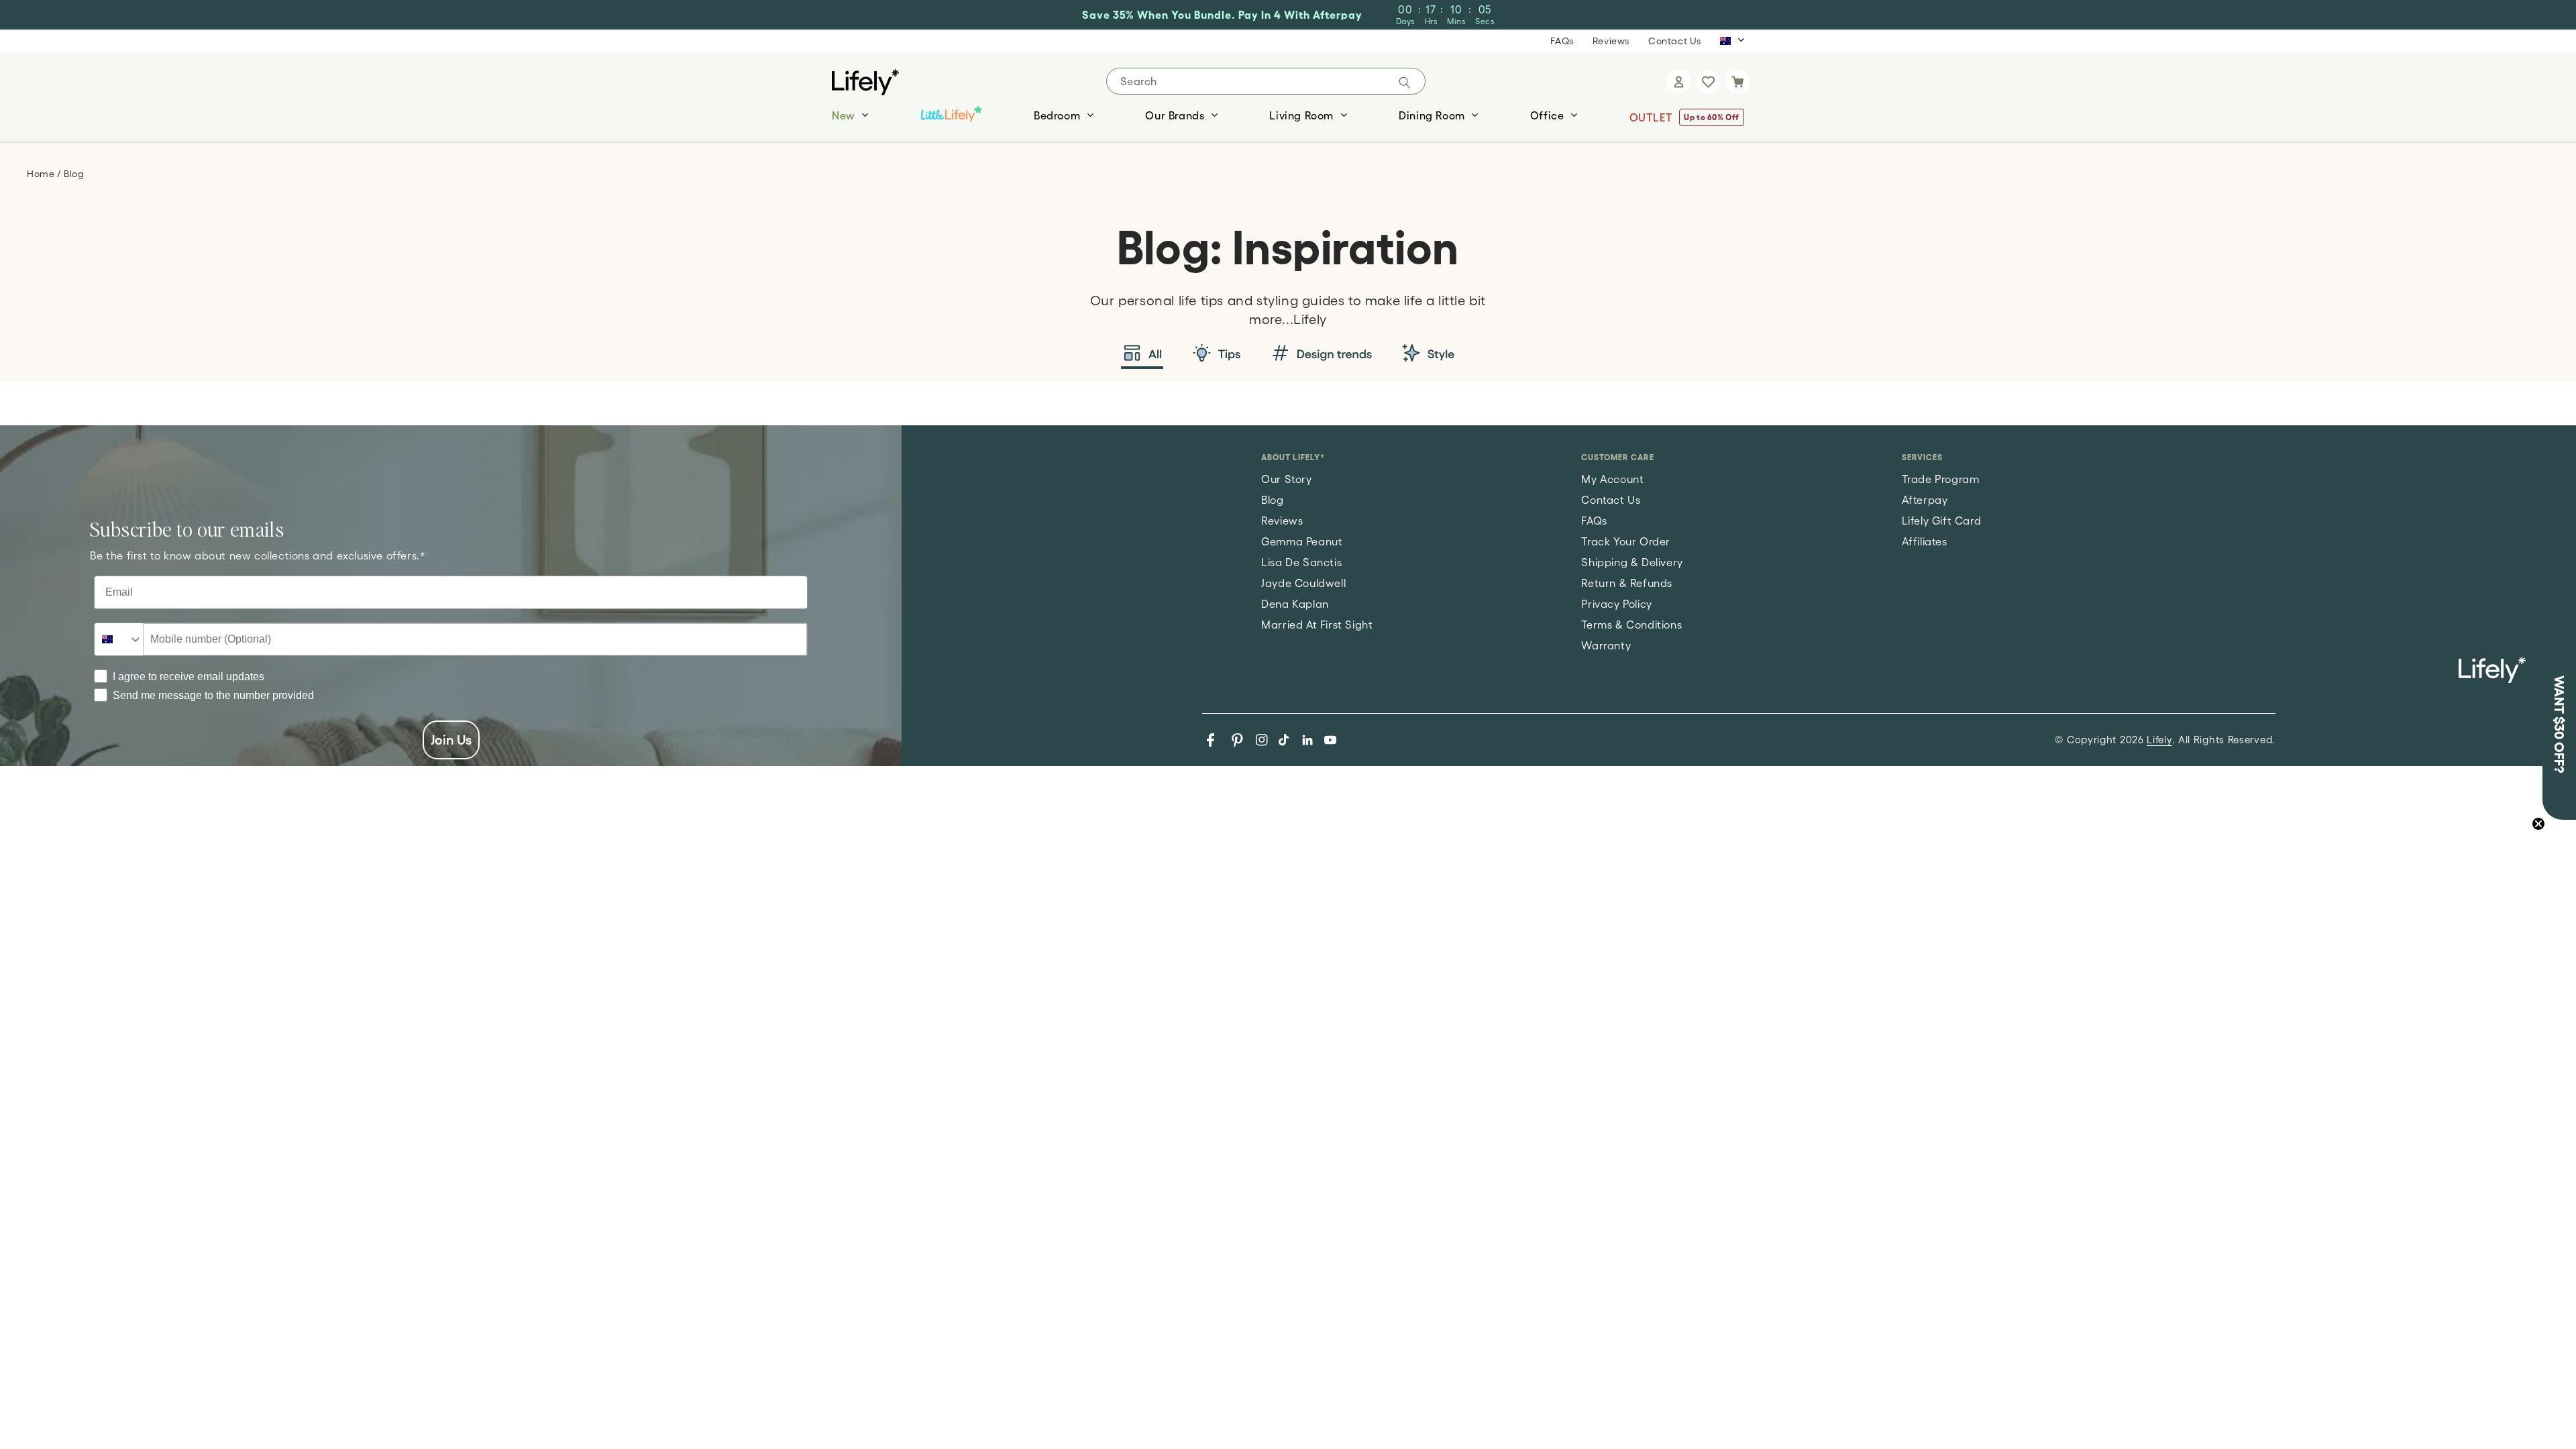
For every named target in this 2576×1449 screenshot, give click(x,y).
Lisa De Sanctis (1301, 562)
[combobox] (119, 639)
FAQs (1562, 41)
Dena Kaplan (1295, 604)
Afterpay (1925, 500)
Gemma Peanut (1302, 541)
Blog (1272, 500)
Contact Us (1675, 41)
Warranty (1606, 645)
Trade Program (1941, 479)
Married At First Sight (1317, 625)
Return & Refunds (1627, 583)
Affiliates (1925, 541)
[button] (1737, 82)
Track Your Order (1626, 541)
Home (42, 174)
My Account (1612, 479)
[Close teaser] (2538, 824)
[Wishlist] (1708, 82)
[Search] (1405, 83)
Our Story (1286, 479)
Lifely (2159, 740)
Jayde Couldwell (1303, 583)
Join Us (451, 740)
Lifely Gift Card (1942, 521)
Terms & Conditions (1631, 625)
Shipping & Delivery (1632, 562)
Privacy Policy (1616, 604)
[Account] (1678, 82)
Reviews (1611, 41)
